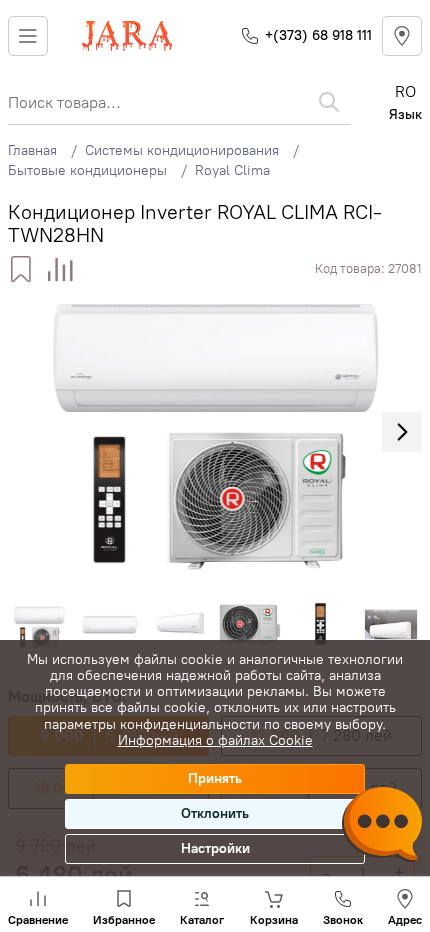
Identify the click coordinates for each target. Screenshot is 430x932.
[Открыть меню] (28, 36)
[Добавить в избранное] (20, 269)
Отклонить (215, 813)
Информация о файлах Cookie (215, 740)
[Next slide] (402, 432)
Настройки (215, 848)
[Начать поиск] (329, 102)
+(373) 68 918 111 (318, 35)
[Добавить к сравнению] (60, 269)
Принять (215, 778)
